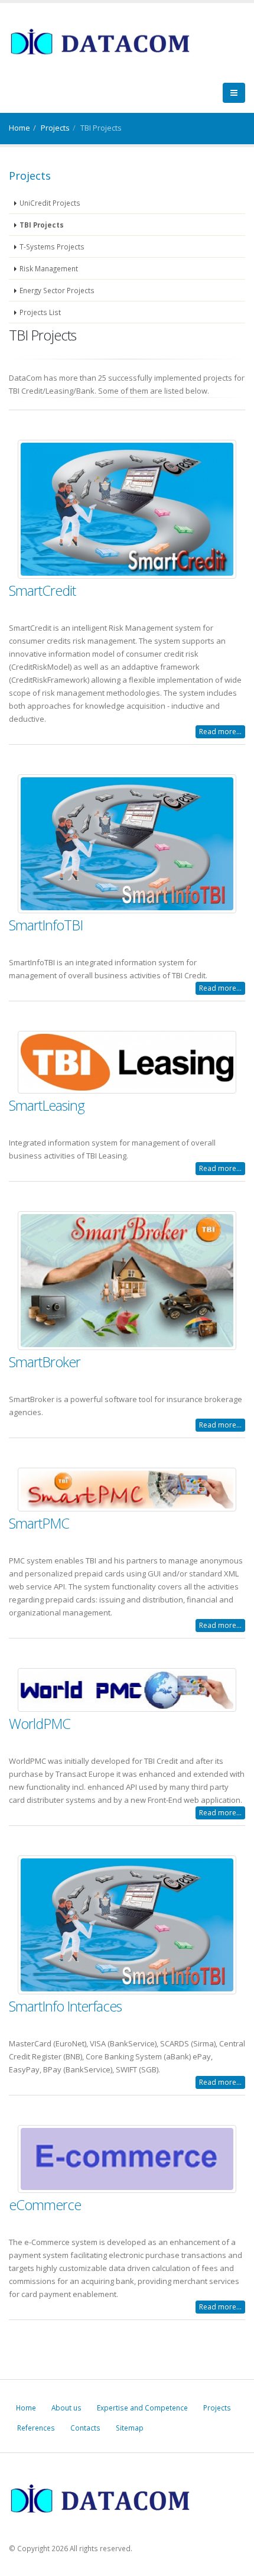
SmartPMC (39, 1523)
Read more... (220, 731)
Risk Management (49, 268)
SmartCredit (42, 591)
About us (66, 2408)
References (36, 2428)
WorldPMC (40, 1724)
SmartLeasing (47, 1105)
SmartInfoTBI (46, 925)
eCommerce (45, 2205)
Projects (55, 128)
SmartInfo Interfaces (65, 2006)
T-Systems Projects (52, 246)
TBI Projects (42, 225)
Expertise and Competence (142, 2408)
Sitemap (130, 2428)
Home (19, 128)
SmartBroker (45, 1362)
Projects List (40, 312)
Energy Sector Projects (57, 290)
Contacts (85, 2428)
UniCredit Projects (50, 203)
